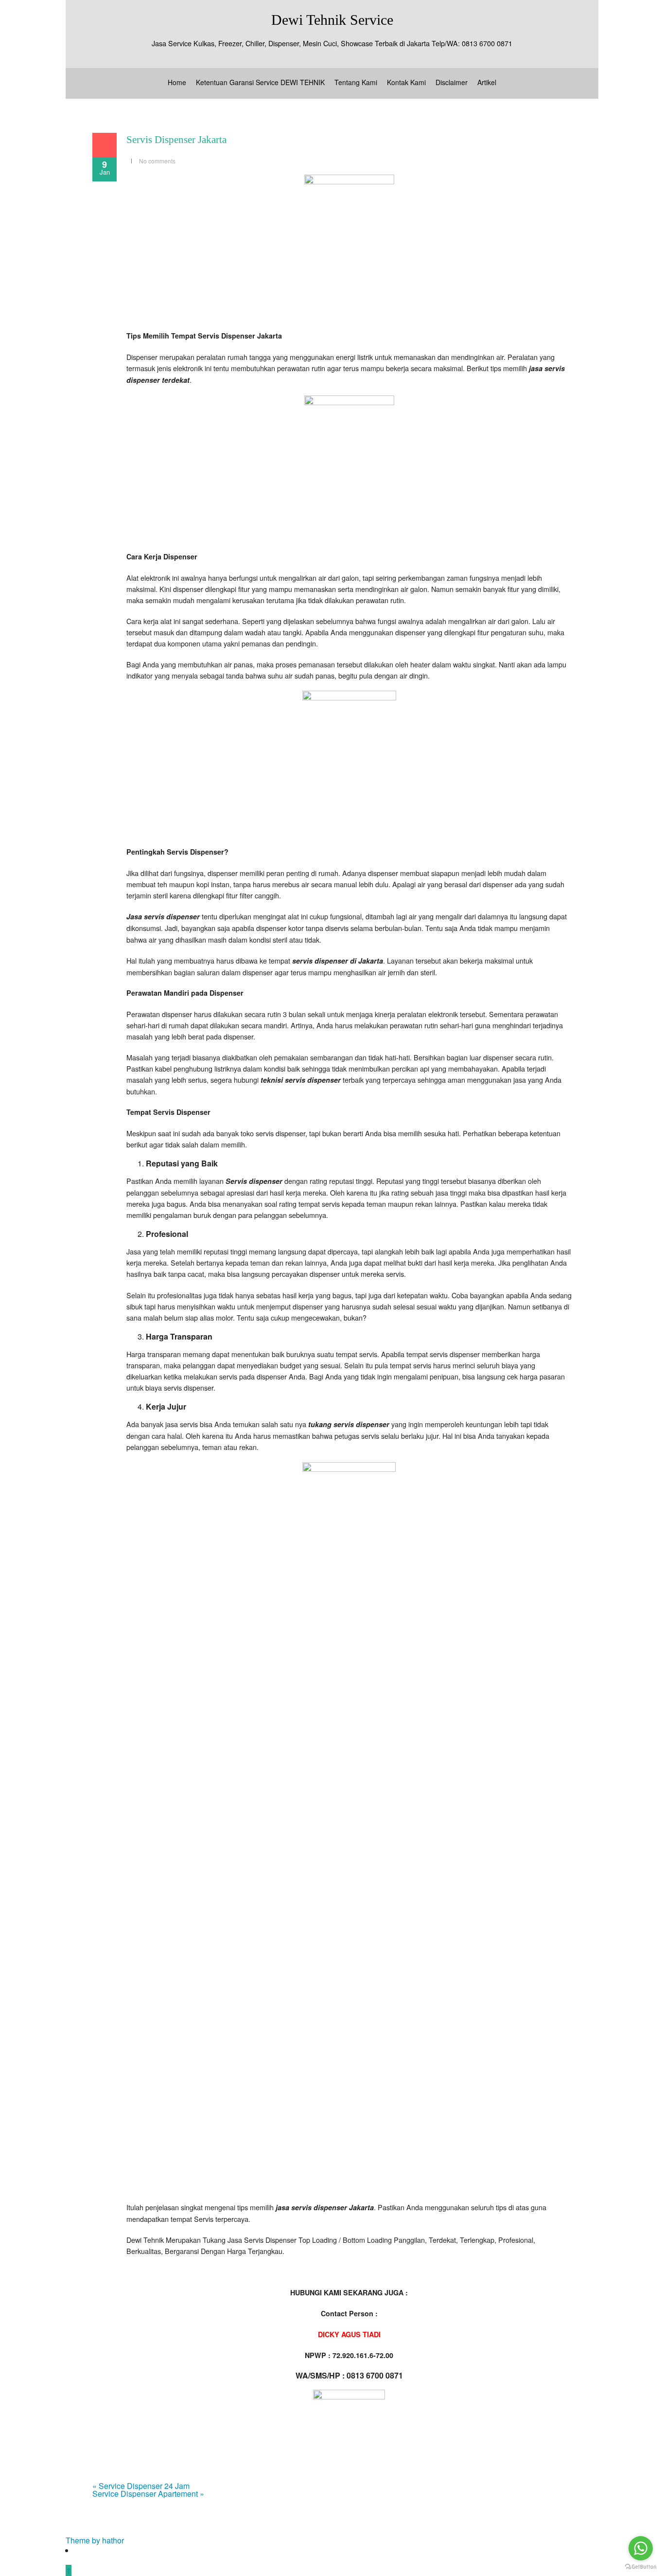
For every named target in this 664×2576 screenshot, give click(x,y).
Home (177, 82)
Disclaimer (452, 82)
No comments (157, 161)
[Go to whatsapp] (641, 2548)
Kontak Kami (406, 82)
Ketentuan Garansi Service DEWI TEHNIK (260, 82)
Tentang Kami (356, 82)
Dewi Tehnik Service (332, 20)
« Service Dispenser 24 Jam (141, 2486)
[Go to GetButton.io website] (641, 2567)
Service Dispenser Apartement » (148, 2494)
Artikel (487, 82)
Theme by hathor (95, 2540)
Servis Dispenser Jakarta (176, 140)
